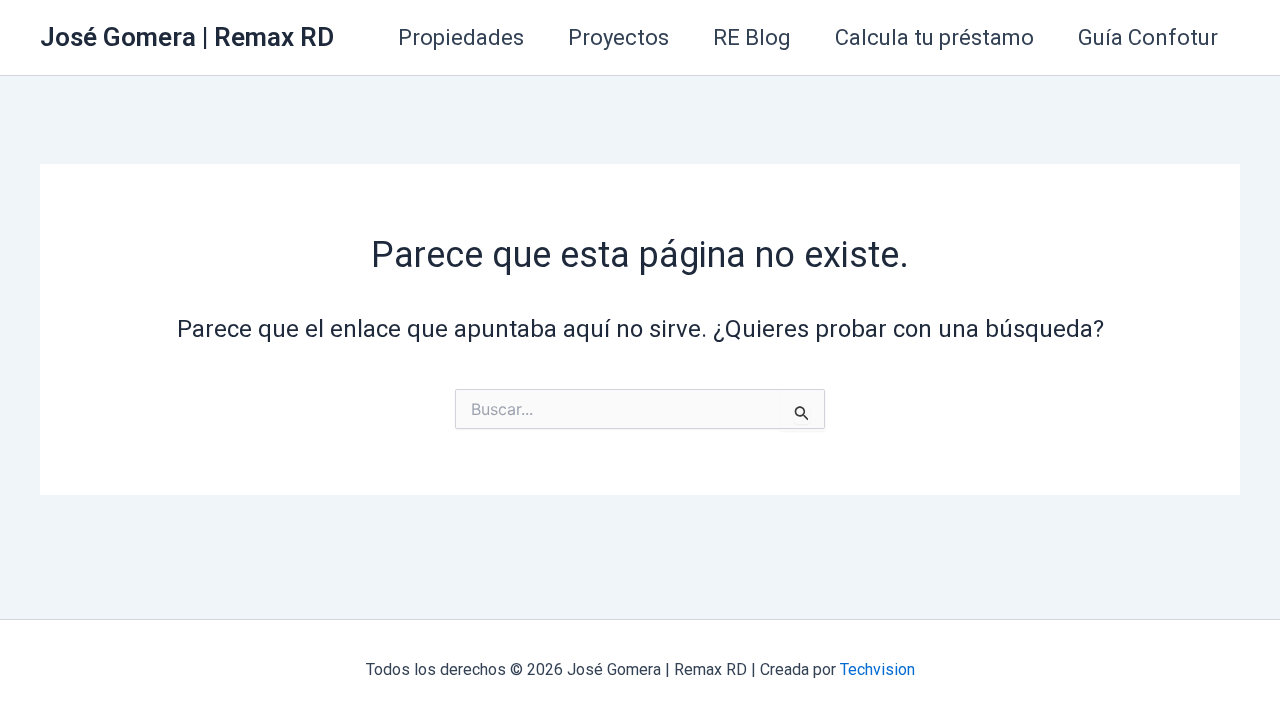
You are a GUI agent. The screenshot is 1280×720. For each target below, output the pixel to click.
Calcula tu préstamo (934, 37)
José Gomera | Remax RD (187, 37)
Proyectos (618, 37)
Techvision (877, 669)
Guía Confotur (1148, 37)
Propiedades (461, 37)
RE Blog (752, 37)
